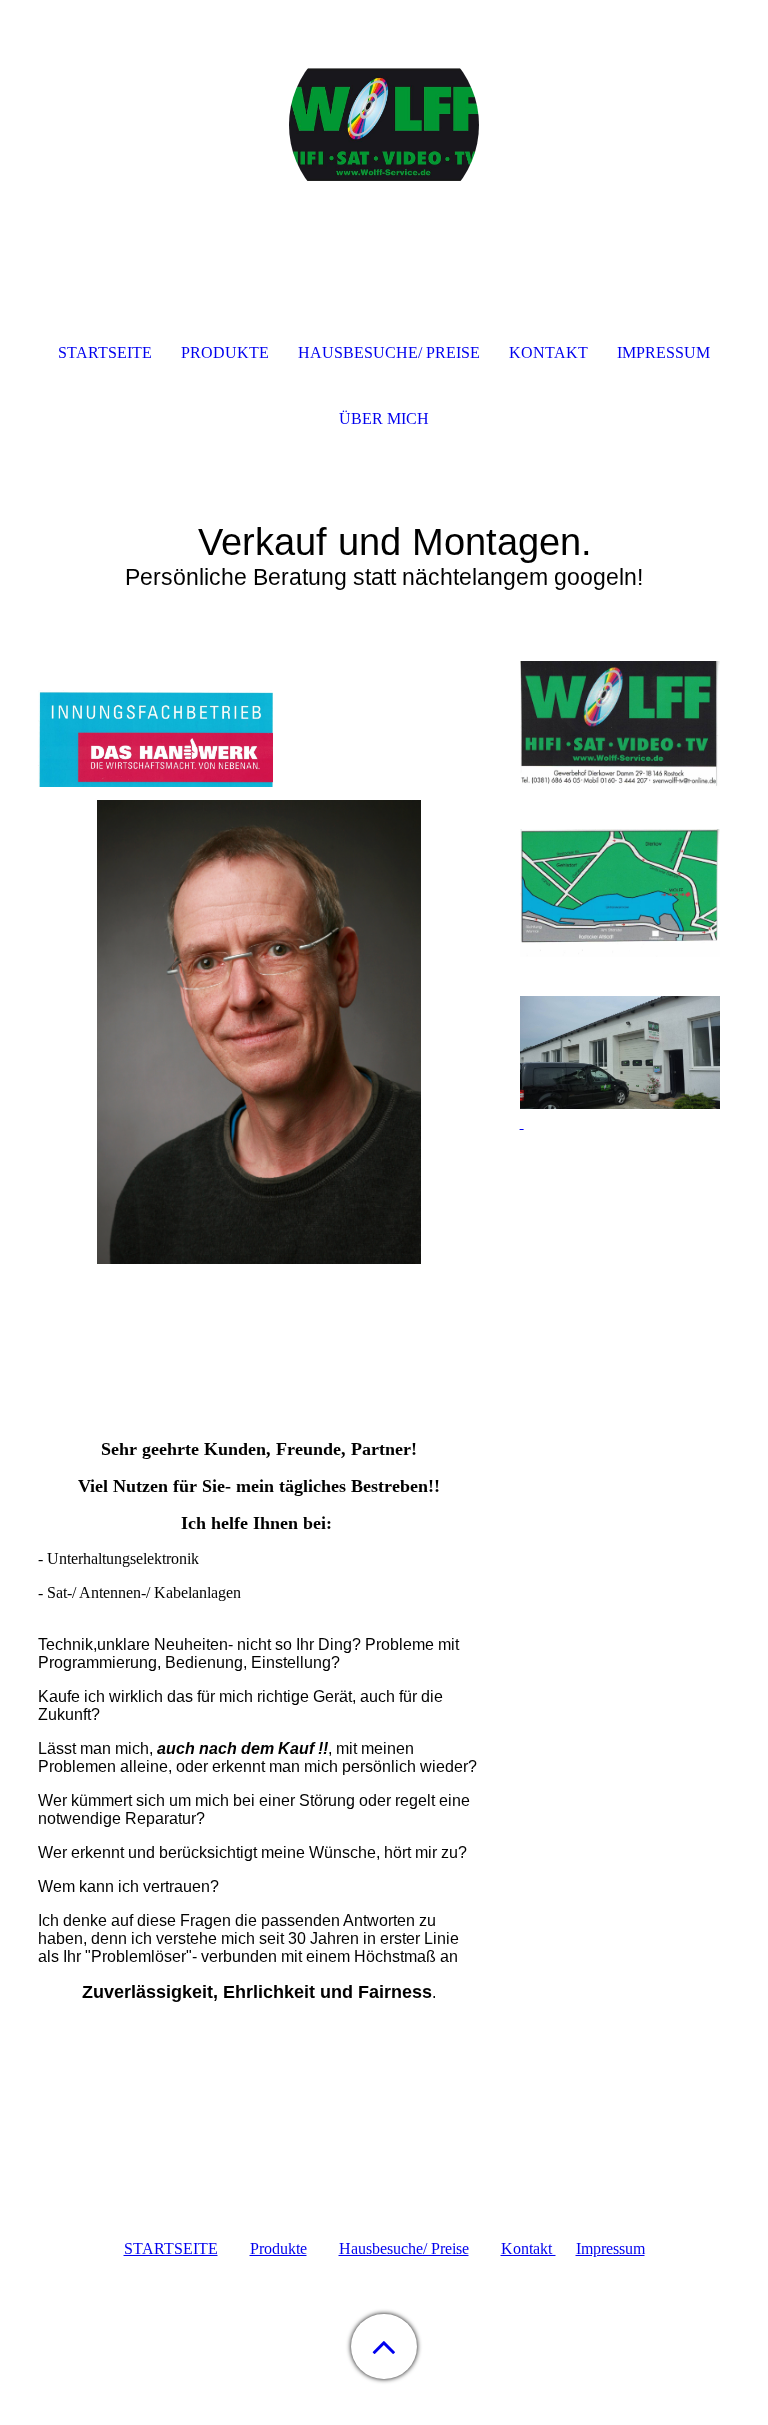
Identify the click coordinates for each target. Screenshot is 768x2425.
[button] (384, 2346)
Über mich (384, 418)
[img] (384, 125)
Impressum (610, 2248)
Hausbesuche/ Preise (404, 2248)
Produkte (278, 2248)
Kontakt (528, 2248)
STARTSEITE (171, 2248)
